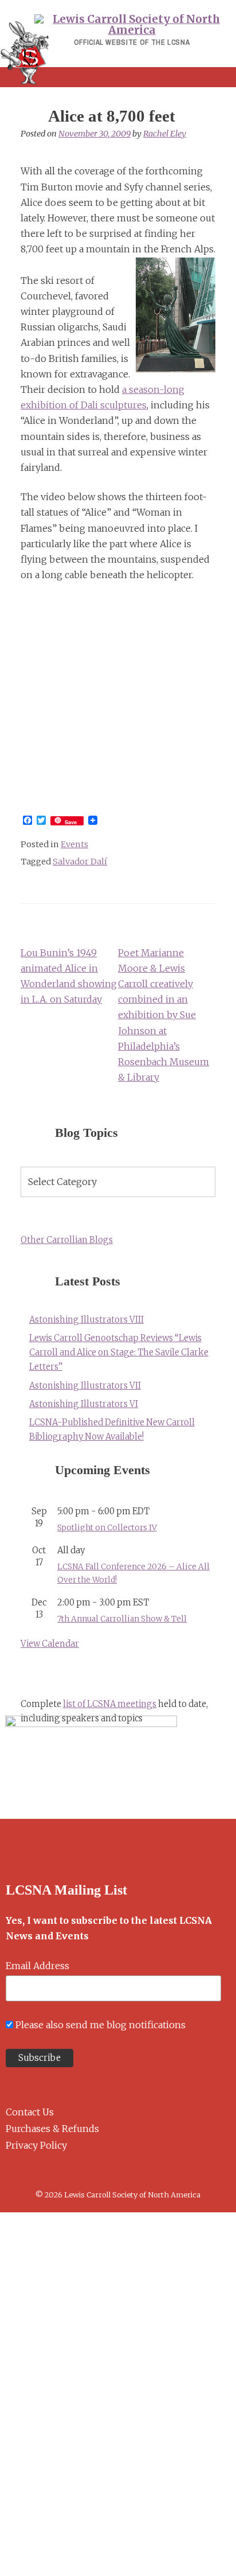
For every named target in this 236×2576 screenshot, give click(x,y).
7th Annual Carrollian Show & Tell (122, 1619)
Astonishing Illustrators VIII (86, 1320)
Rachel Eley (165, 134)
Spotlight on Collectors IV (107, 1528)
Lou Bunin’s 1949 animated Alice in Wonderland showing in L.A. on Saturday (69, 976)
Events (74, 844)
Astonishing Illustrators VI (84, 1404)
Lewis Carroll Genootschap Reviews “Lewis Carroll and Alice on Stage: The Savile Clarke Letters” (119, 1353)
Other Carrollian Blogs (67, 1240)
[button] (118, 77)
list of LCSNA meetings (110, 1704)
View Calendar (50, 1644)
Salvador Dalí (80, 862)
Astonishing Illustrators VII (85, 1386)
